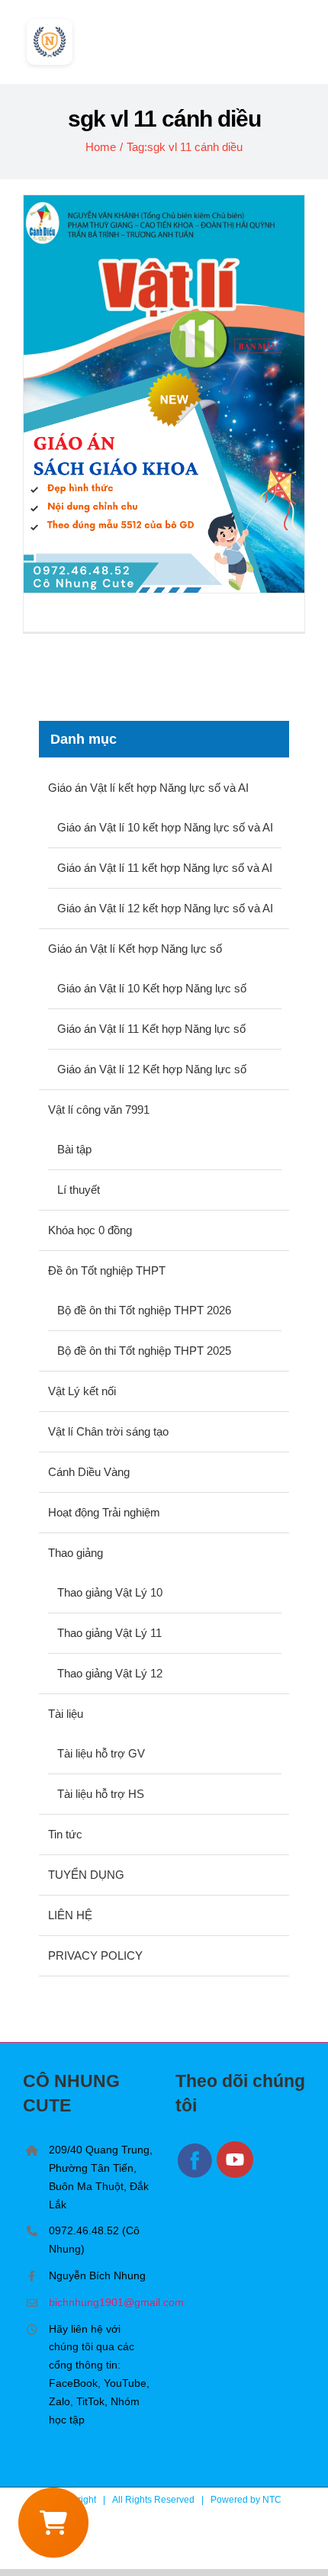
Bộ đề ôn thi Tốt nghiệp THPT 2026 (144, 1310)
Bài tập (74, 1149)
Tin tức (65, 1834)
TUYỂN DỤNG (86, 1875)
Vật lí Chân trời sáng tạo (108, 1431)
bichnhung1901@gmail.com (101, 2302)
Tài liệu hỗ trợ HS (101, 1794)
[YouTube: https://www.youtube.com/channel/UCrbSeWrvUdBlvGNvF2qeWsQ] (236, 2175)
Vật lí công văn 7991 (99, 1110)
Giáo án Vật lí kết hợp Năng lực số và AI (148, 788)
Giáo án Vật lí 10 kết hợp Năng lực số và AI (165, 827)
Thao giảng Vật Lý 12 (110, 1673)
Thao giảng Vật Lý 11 (109, 1633)
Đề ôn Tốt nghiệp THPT (107, 1270)
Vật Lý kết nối (82, 1391)
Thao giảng (76, 1553)
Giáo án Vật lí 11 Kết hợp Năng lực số (151, 1029)
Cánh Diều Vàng (89, 1472)
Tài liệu (66, 1714)
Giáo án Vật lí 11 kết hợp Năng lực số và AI (165, 868)
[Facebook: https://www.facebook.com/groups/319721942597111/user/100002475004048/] (196, 2175)
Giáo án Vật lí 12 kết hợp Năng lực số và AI (165, 908)
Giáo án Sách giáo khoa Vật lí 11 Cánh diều (164, 394)
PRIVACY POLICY (95, 1955)
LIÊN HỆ (70, 1915)
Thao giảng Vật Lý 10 (110, 1592)
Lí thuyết (79, 1190)
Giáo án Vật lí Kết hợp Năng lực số (135, 949)
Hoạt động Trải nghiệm (104, 1512)
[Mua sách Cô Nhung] (53, 2523)
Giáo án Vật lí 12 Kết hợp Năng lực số (152, 1069)
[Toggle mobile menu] (299, 37)
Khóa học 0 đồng (90, 1230)
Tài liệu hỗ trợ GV (101, 1753)
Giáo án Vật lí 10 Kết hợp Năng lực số (152, 988)
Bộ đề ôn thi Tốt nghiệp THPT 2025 (144, 1351)
